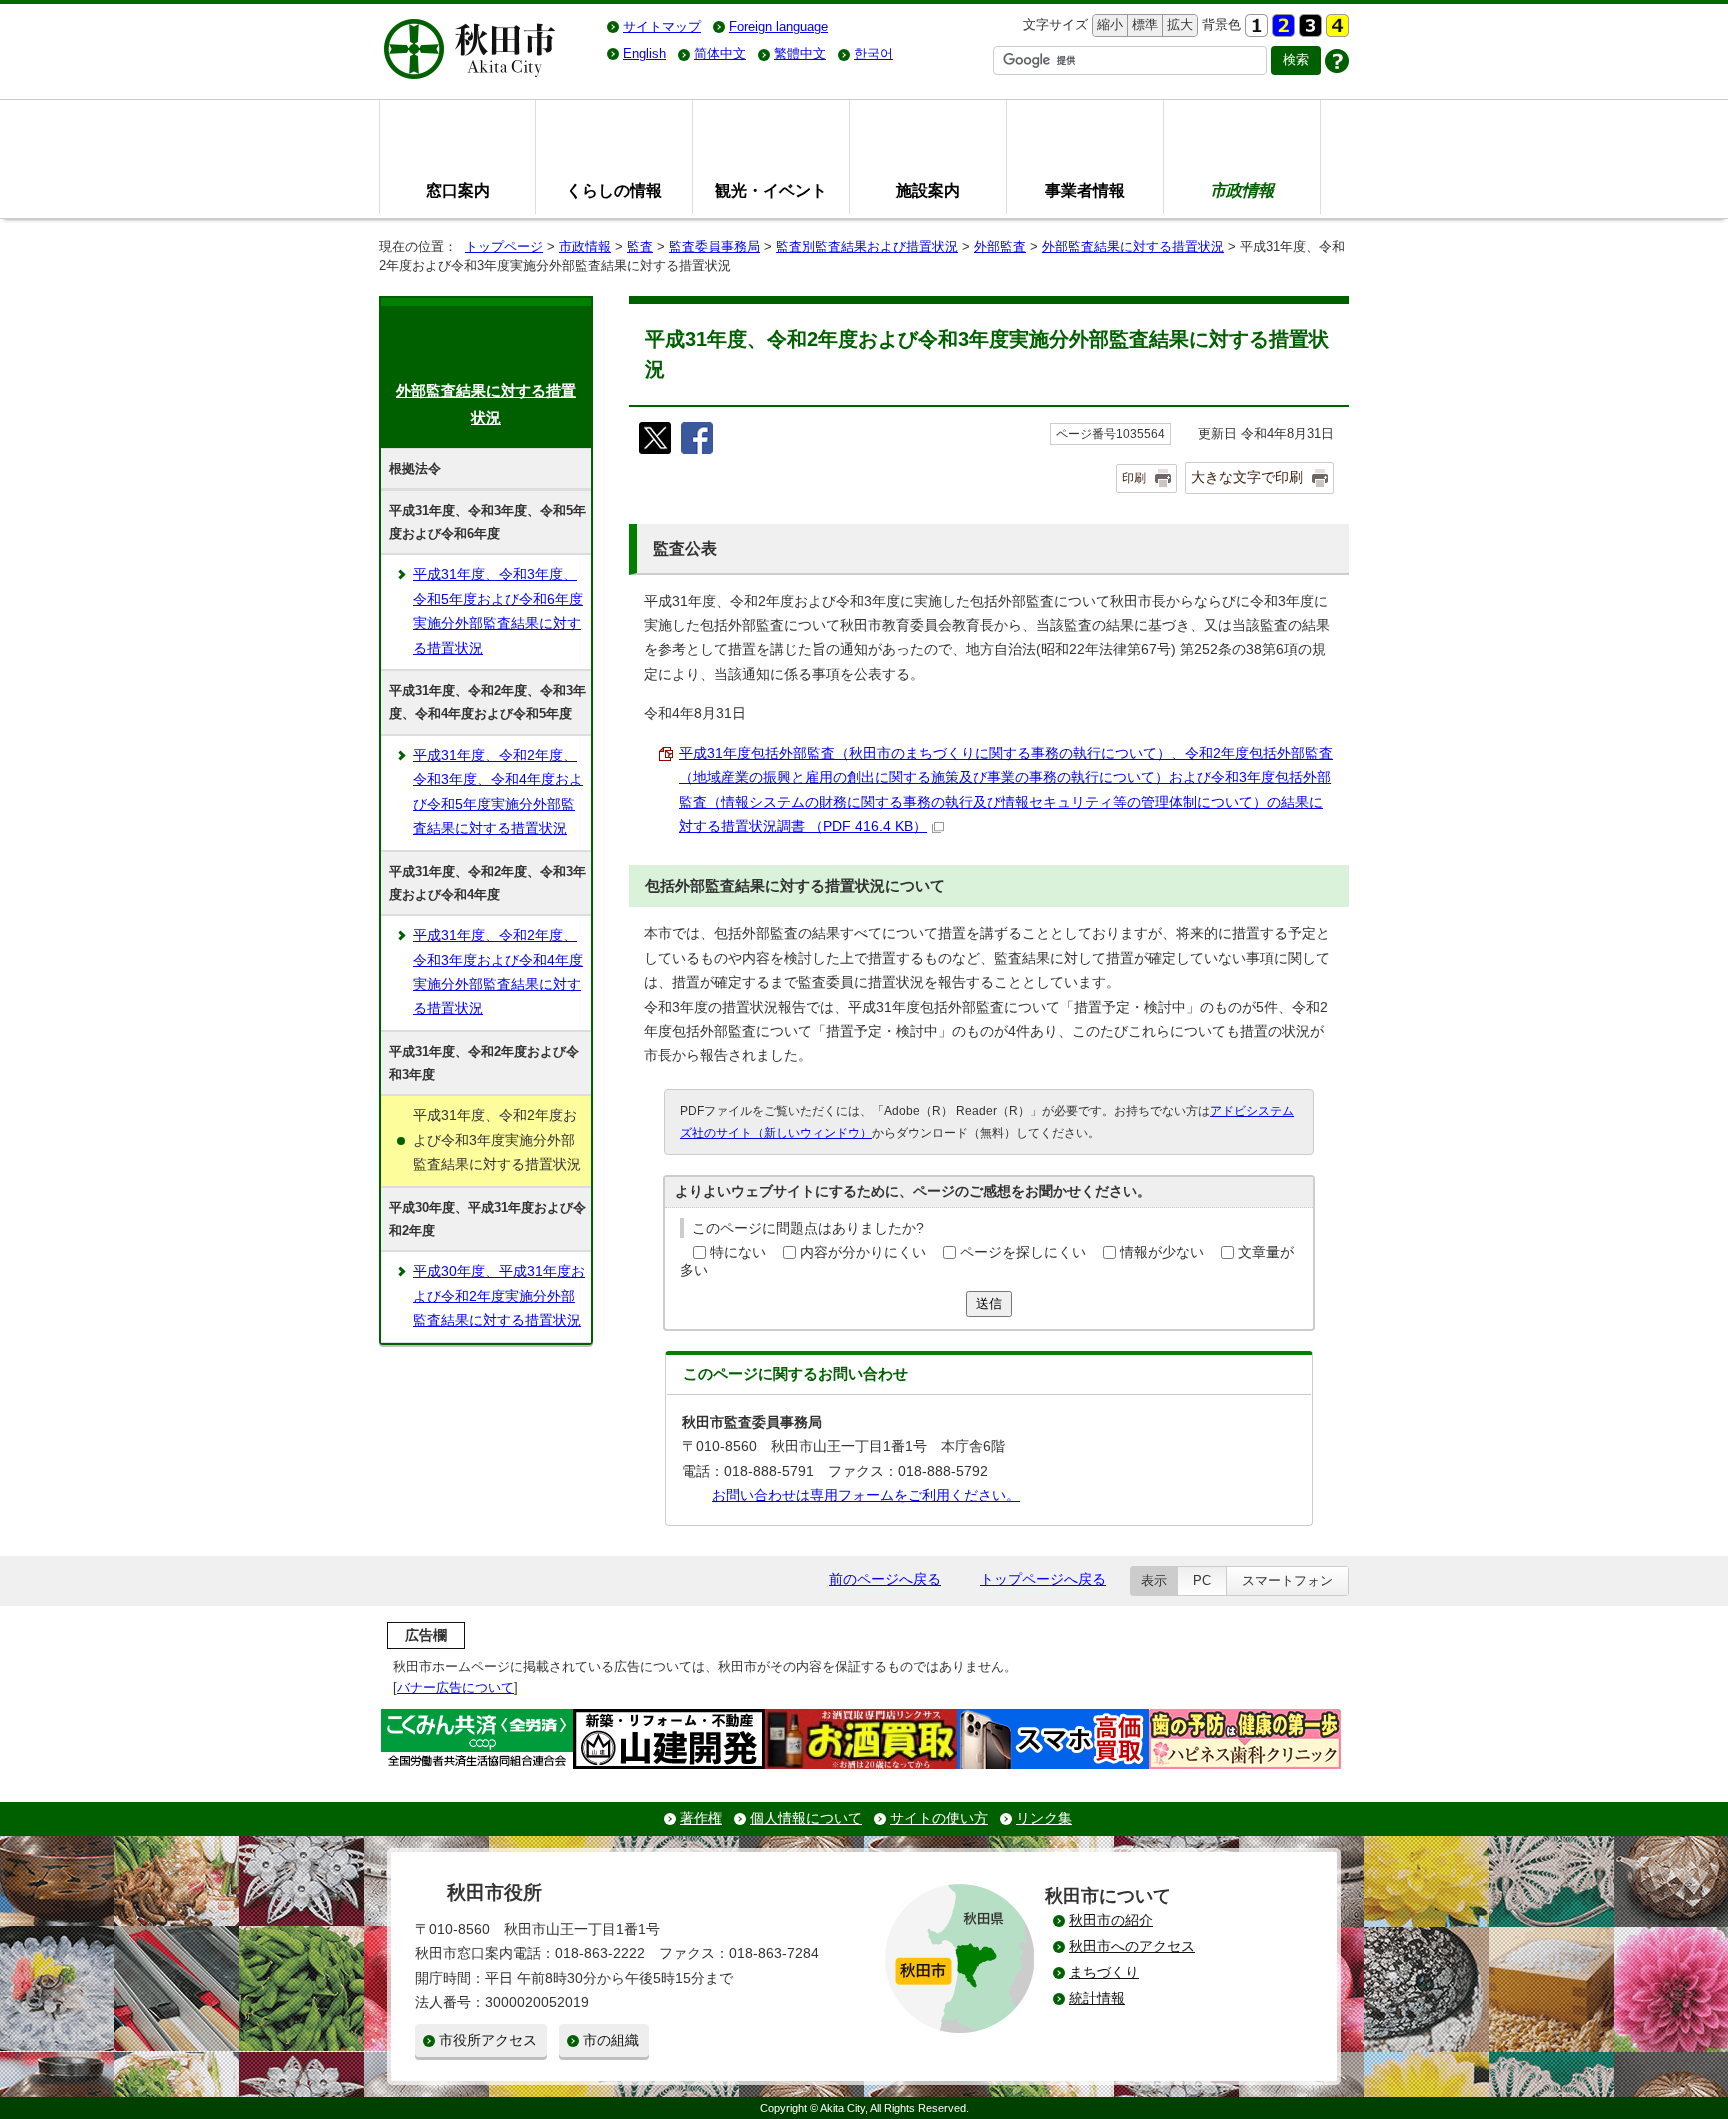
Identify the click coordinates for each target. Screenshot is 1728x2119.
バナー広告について (455, 1687)
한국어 (873, 53)
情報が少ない (1162, 1252)
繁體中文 (800, 53)
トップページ (504, 246)
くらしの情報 (614, 190)
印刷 (1134, 478)
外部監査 (1000, 246)
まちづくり (1104, 1972)
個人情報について (806, 1818)
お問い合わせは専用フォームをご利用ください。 (866, 1495)
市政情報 (585, 246)
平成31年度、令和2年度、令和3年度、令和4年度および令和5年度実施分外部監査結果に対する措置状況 (498, 792)
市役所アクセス (488, 2040)
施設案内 (928, 190)
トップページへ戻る (1043, 1579)
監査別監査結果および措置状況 (867, 246)
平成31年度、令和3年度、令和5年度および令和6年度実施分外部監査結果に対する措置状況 (498, 611)
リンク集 (1044, 1818)
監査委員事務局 (714, 246)
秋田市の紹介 (1111, 1920)
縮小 (1108, 24)
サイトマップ (662, 26)
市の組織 (611, 2040)
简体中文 (720, 53)
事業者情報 (1085, 190)
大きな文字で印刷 (1247, 477)
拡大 (1178, 24)
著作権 (701, 1818)
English (644, 53)
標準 (1142, 24)
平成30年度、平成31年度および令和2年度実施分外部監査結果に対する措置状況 (499, 1296)
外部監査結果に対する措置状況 (1133, 246)
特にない (738, 1252)
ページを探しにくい (1023, 1252)
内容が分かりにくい (863, 1252)
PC (1202, 1580)
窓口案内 (458, 190)
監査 (640, 246)
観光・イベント (771, 190)
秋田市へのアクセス (1132, 1946)
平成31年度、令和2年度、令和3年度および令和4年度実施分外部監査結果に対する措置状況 (498, 972)
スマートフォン (1287, 1580)
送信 (989, 1303)
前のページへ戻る (885, 1579)
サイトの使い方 (939, 1818)
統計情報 (1097, 1998)
